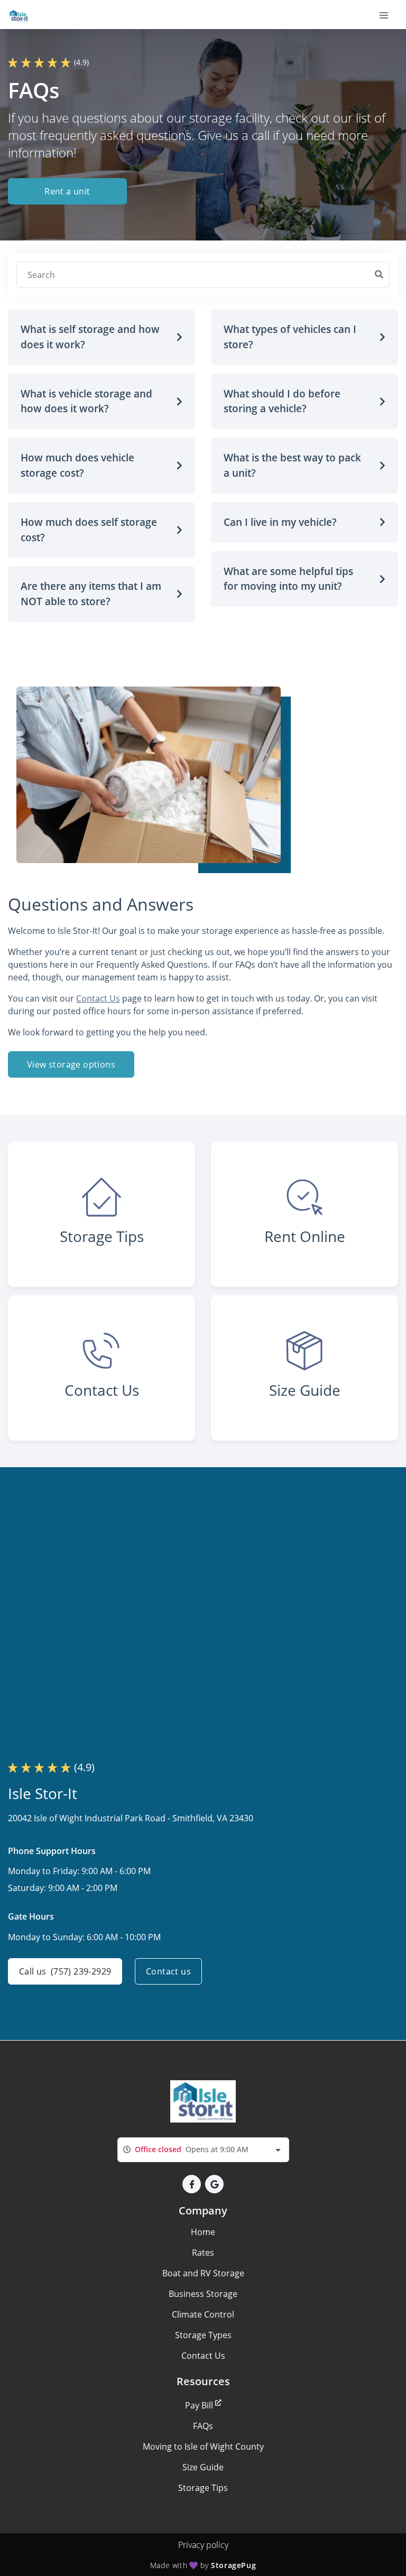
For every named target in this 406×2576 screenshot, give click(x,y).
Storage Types (203, 2335)
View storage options (71, 1064)
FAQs (203, 2426)
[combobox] (203, 2150)
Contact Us (98, 998)
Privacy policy (203, 2545)
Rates (203, 2253)
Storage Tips (203, 2488)
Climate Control (203, 2314)
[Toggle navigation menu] (388, 15)
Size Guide (203, 2467)
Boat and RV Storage (203, 2273)
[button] (101, 337)
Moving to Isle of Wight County (203, 2447)
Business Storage (203, 2294)
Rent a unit (67, 191)
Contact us (168, 1971)
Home (203, 2232)
